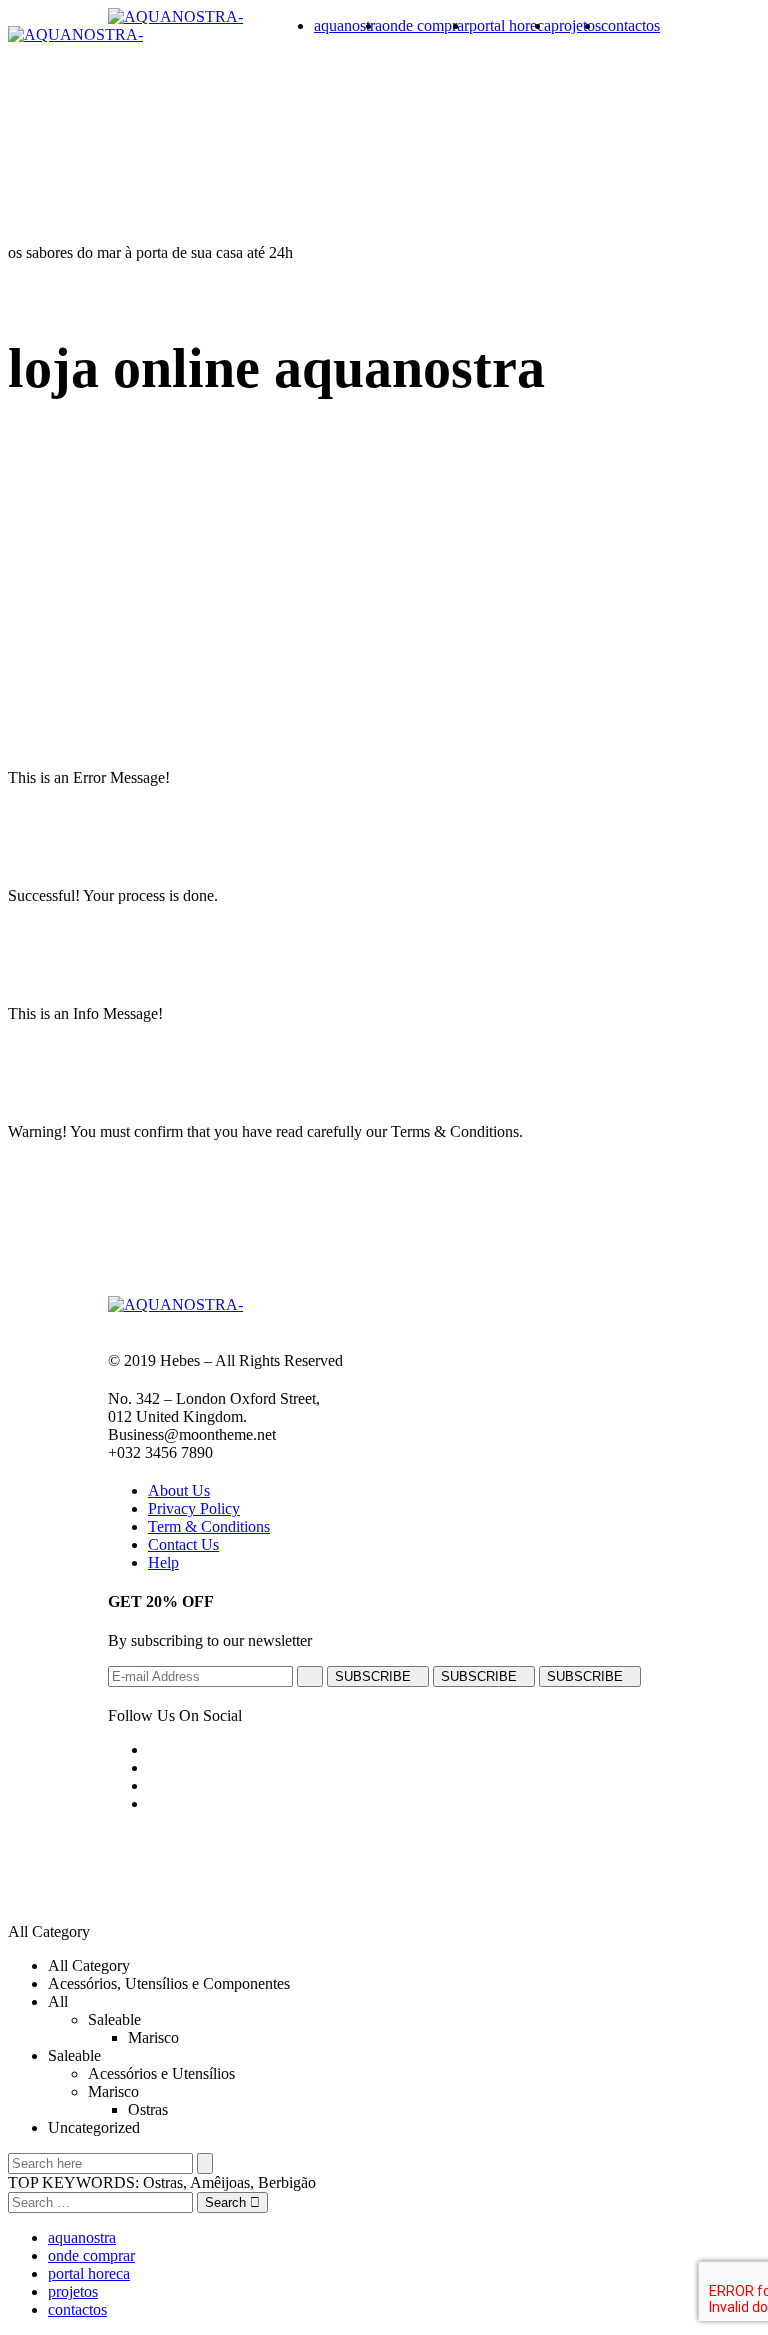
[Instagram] (154, 1803)
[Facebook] (154, 1749)
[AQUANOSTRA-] (175, 16)
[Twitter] (154, 1767)
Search (227, 2202)
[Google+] (154, 1785)
